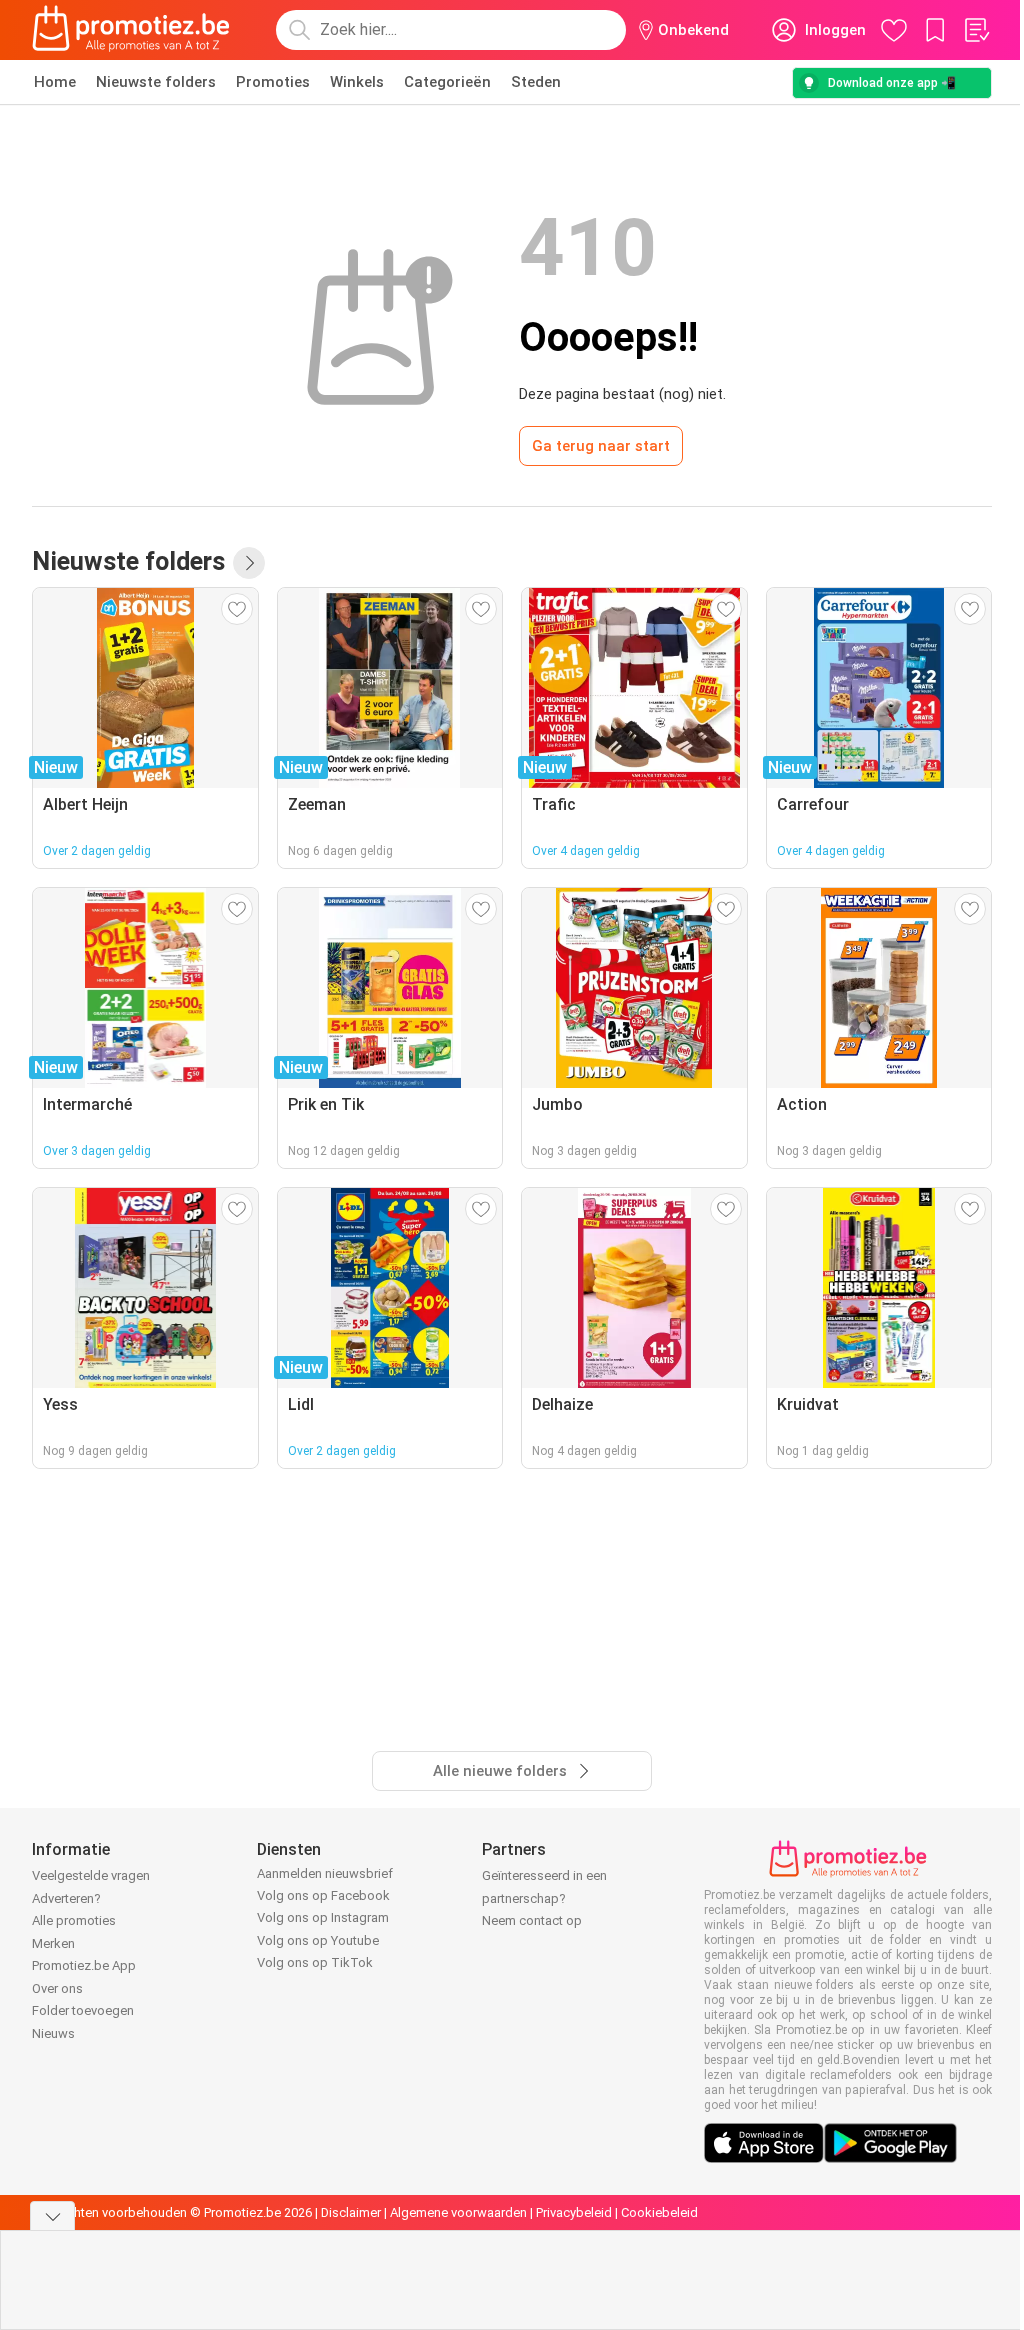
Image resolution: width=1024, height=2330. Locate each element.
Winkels (357, 82)
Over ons (57, 1988)
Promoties (273, 82)
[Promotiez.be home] (131, 30)
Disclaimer (351, 2212)
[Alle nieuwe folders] (249, 563)
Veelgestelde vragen (91, 1875)
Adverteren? (66, 1898)
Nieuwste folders (156, 82)
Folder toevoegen (83, 2010)
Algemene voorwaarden (458, 2212)
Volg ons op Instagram (323, 1917)
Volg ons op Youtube (318, 1940)
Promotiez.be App (84, 1965)
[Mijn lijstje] (976, 30)
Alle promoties (74, 1920)
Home (55, 82)
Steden (536, 82)
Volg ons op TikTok (315, 1962)
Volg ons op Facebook (323, 1895)
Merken (53, 1943)
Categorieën (447, 82)
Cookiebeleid (659, 2212)
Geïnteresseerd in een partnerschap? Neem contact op (544, 1898)
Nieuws (53, 2033)
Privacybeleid (574, 2212)
